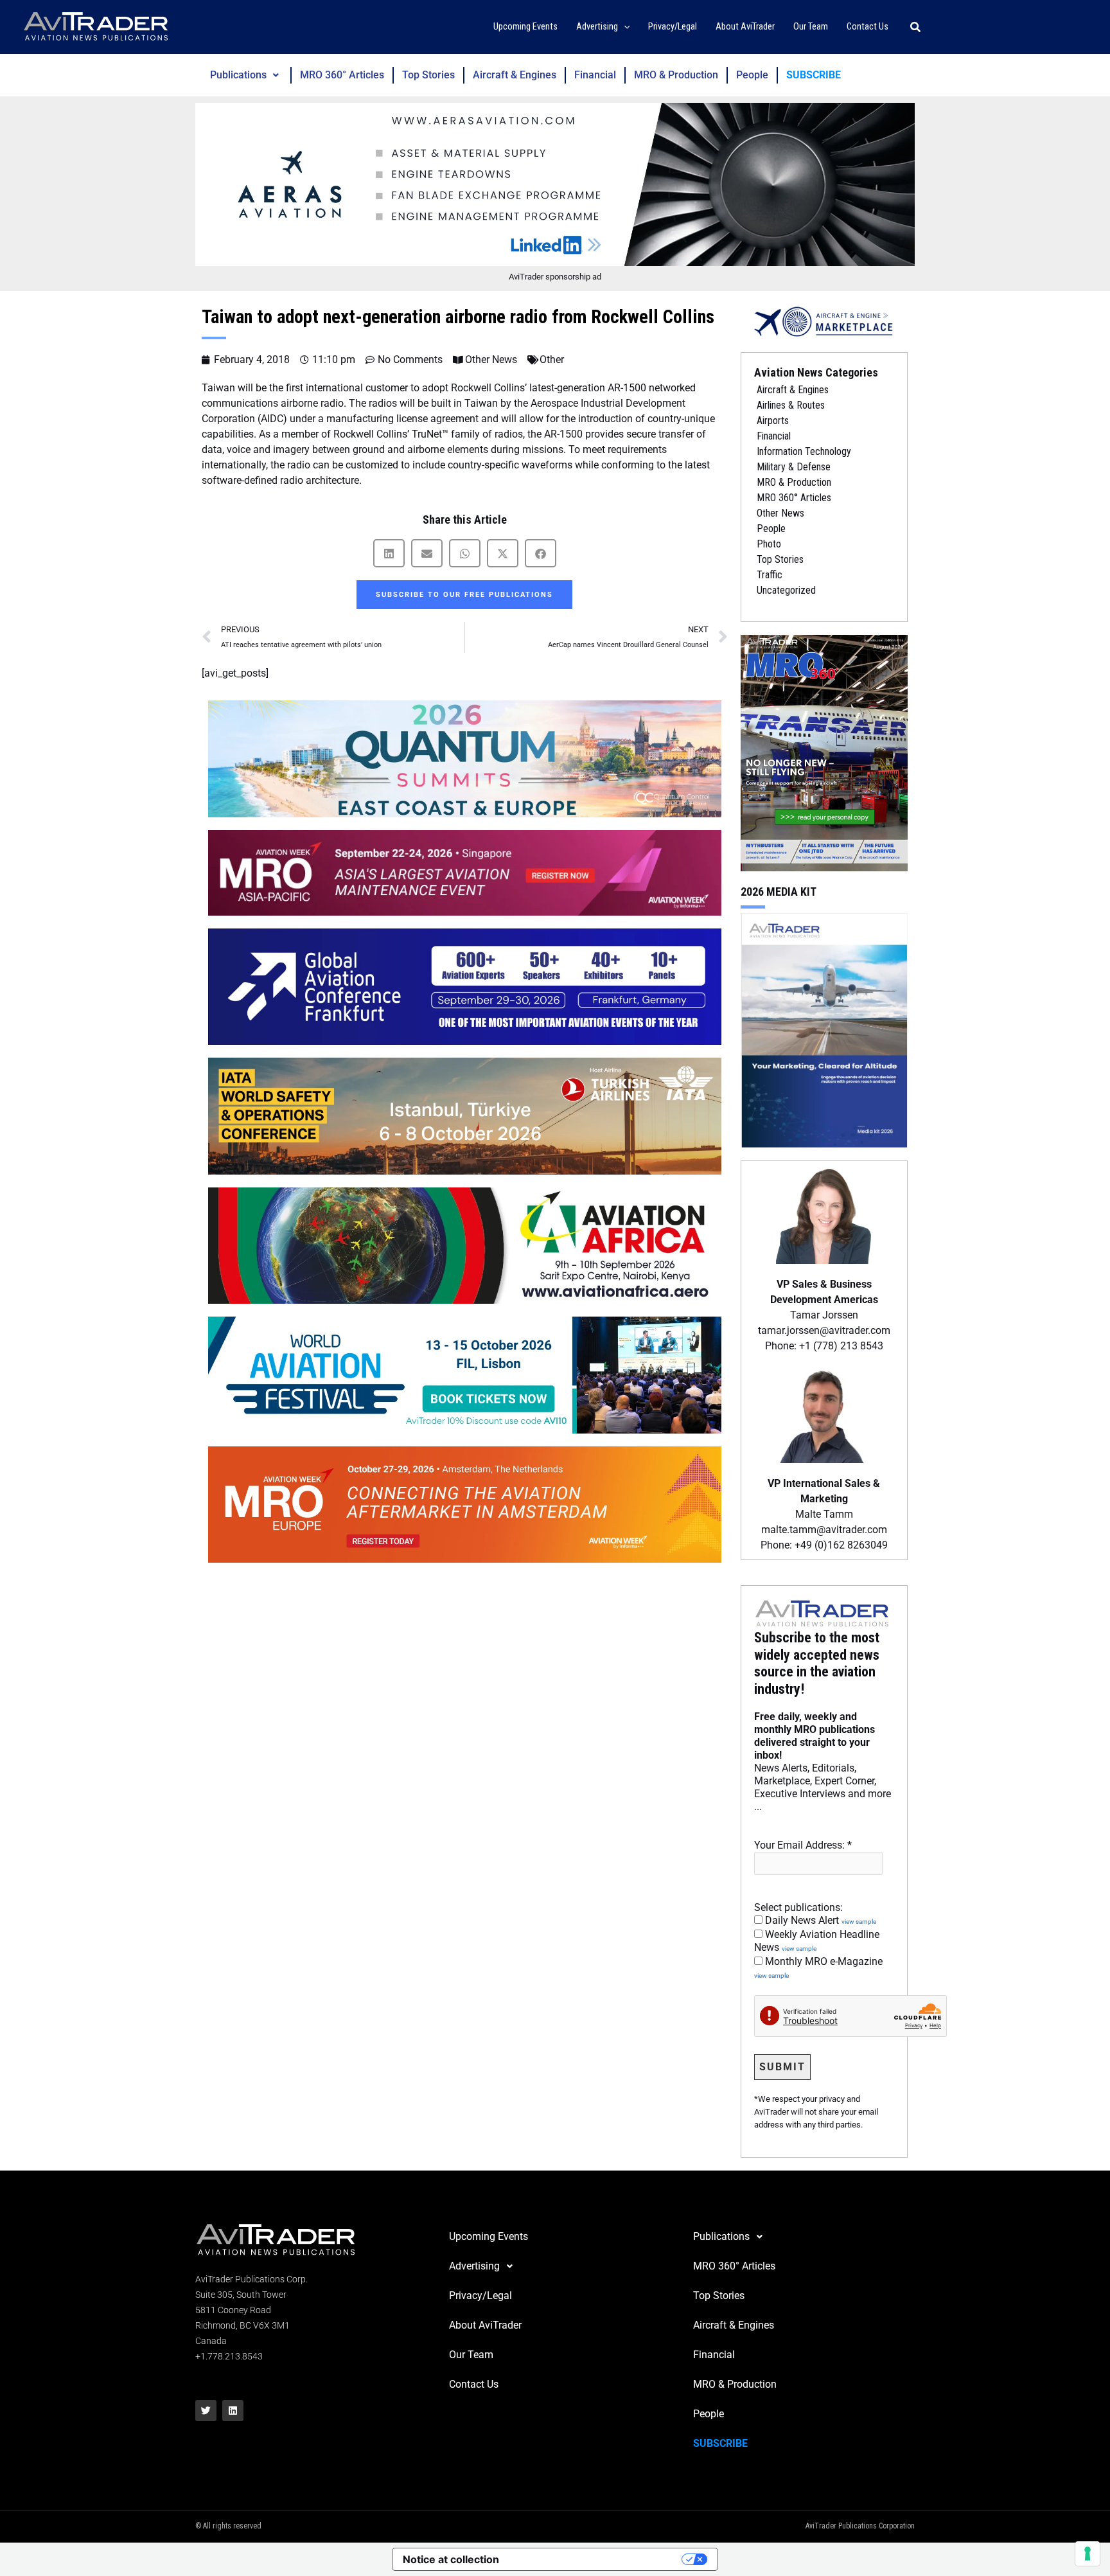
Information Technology (804, 451)
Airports (773, 421)
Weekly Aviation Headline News (817, 1941)
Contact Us (474, 2384)
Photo (769, 544)
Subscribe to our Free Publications (464, 595)
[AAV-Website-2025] (555, 184)
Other (552, 360)
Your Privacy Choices (597, 2559)
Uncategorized (786, 590)
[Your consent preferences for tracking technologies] (1088, 2554)
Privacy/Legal (480, 2296)
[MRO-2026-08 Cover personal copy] (824, 752)
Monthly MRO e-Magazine (818, 1968)
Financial (595, 75)
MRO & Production (676, 75)
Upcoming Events (489, 2236)
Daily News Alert (819, 1920)
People (752, 75)
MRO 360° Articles (342, 75)
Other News (491, 360)
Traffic (770, 575)
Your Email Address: (803, 1845)
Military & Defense (794, 467)
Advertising (474, 2266)
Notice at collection (451, 2559)
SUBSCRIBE (814, 75)
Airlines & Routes (791, 405)
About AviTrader (485, 2325)
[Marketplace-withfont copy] (824, 321)
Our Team (471, 2355)
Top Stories (428, 75)
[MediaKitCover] (824, 1029)
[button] (624, 27)
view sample (859, 1922)
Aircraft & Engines (515, 75)
